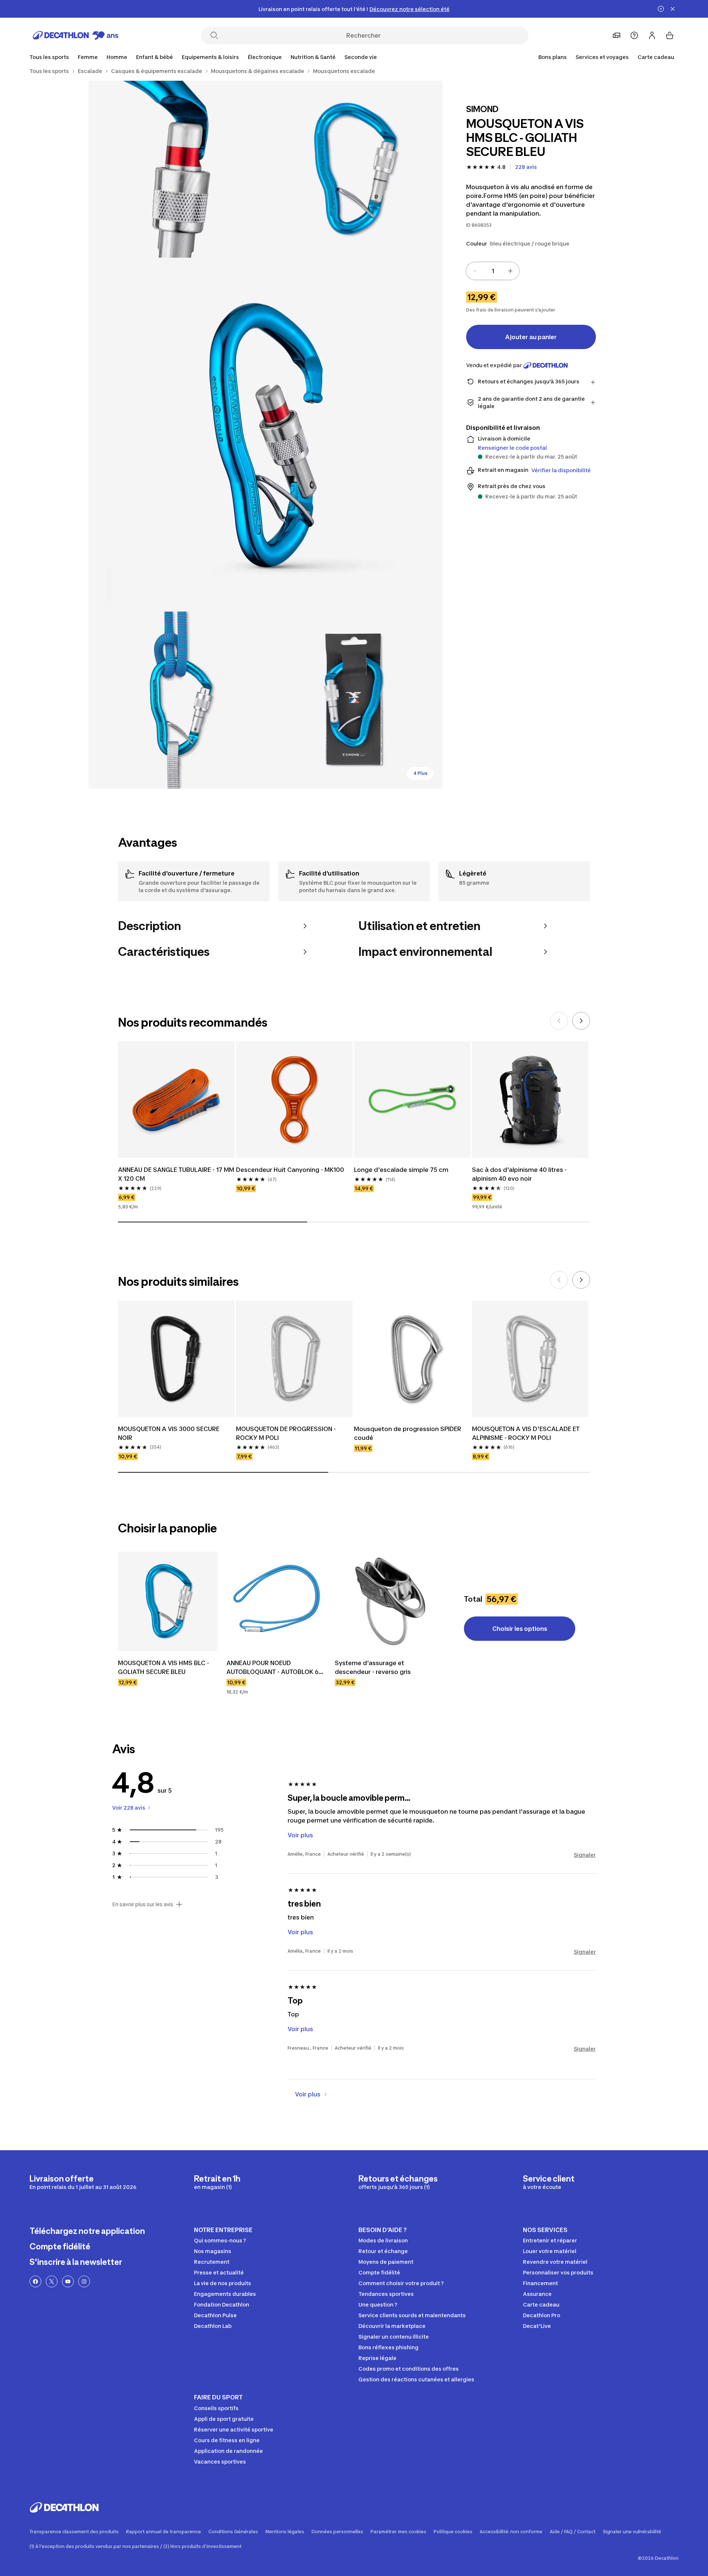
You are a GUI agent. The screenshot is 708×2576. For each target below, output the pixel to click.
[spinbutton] (493, 271)
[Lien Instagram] (84, 2281)
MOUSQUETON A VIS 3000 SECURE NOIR (169, 1433)
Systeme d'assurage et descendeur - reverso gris (373, 1667)
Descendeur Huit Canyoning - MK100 (290, 1170)
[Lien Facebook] (35, 2281)
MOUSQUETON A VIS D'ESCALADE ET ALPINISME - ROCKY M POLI (527, 1433)
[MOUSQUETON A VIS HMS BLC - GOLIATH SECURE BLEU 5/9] (354, 700)
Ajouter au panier (531, 337)
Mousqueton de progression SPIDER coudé (408, 1433)
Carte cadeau (656, 57)
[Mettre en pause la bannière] (661, 9)
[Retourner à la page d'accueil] (76, 35)
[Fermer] (673, 9)
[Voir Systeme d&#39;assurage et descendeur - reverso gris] (385, 1601)
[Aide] (634, 35)
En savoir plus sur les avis (143, 1904)
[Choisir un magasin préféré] (617, 35)
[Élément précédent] (559, 1021)
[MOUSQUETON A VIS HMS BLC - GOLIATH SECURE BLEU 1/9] (354, 169)
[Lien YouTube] (68, 2281)
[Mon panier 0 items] (670, 35)
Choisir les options (520, 1629)
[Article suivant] (581, 1021)
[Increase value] (510, 271)
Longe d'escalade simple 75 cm (401, 1170)
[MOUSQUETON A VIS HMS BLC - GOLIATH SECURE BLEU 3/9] (265, 435)
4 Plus (420, 773)
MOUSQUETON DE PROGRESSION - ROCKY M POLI (287, 1433)
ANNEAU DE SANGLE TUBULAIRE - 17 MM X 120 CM (176, 1174)
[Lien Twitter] (52, 2281)
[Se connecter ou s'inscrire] (652, 35)
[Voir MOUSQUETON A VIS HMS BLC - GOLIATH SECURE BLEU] (168, 1601)
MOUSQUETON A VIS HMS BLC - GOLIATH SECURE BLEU (164, 1667)
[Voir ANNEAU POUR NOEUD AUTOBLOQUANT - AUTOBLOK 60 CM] (276, 1601)
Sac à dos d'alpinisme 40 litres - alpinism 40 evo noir (520, 1174)
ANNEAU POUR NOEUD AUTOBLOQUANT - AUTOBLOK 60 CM (275, 1668)
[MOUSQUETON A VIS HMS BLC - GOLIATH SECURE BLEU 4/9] (177, 700)
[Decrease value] (475, 271)
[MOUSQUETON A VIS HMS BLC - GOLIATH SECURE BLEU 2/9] (177, 169)
